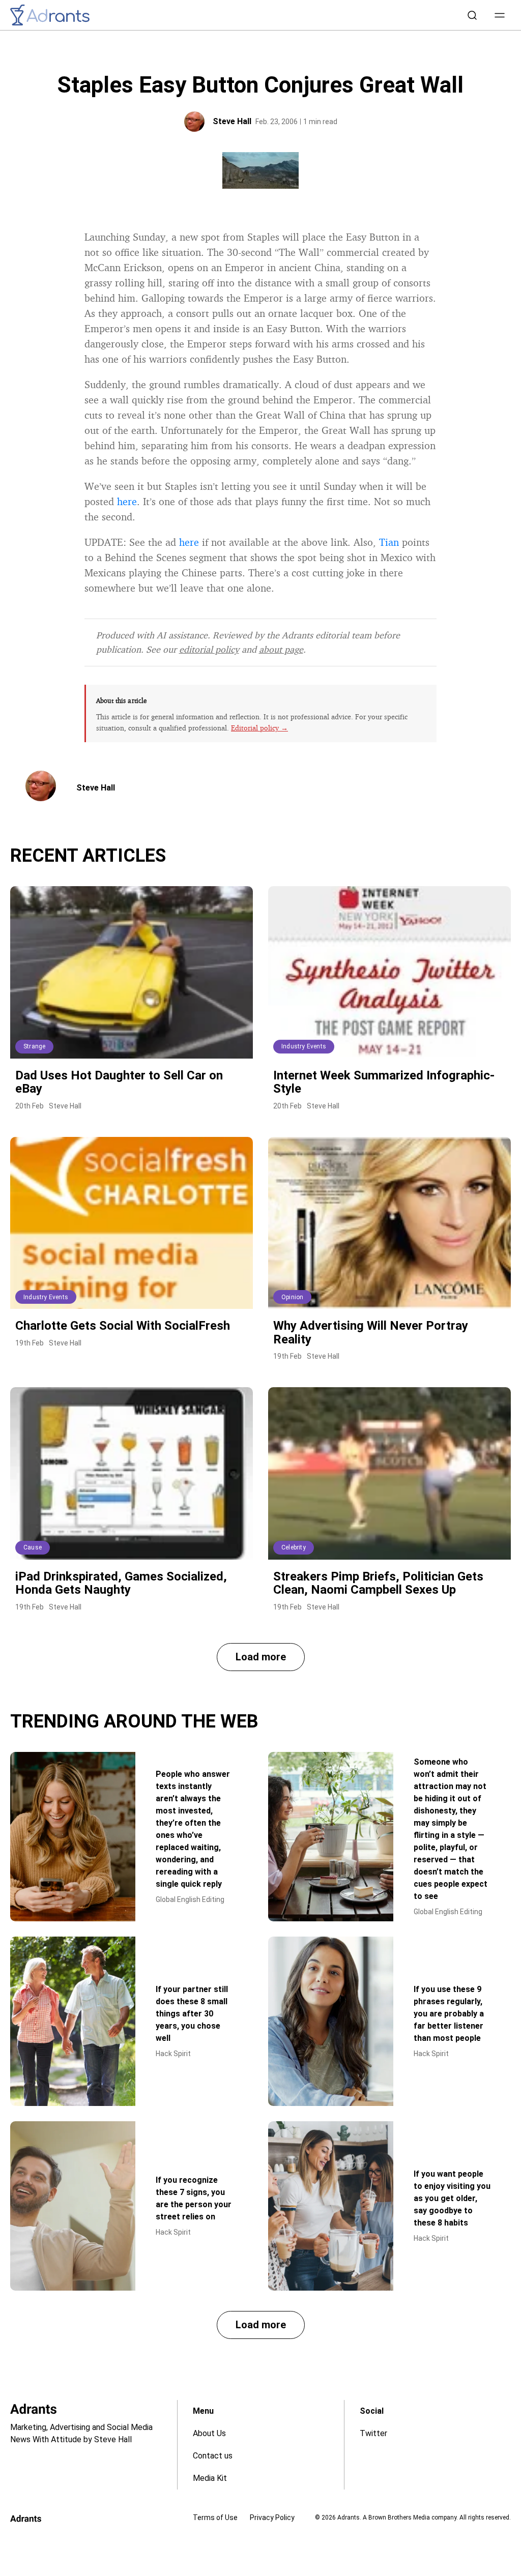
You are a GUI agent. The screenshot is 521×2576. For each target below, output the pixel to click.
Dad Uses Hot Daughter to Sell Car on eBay (119, 1082)
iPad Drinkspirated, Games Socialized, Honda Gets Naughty (121, 1583)
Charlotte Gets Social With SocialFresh (123, 1326)
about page (281, 649)
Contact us (213, 2456)
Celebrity (294, 1547)
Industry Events (304, 1046)
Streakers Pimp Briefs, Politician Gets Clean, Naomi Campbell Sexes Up (378, 1583)
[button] (500, 15)
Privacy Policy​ (272, 2518)
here (127, 501)
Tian (389, 542)
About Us (209, 2433)
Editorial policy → (259, 728)
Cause (33, 1547)
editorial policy (209, 649)
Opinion (292, 1297)
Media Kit (210, 2478)
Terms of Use (215, 2518)
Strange (34, 1046)
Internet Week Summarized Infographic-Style (384, 1082)
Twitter (373, 2433)
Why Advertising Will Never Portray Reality (371, 1332)
